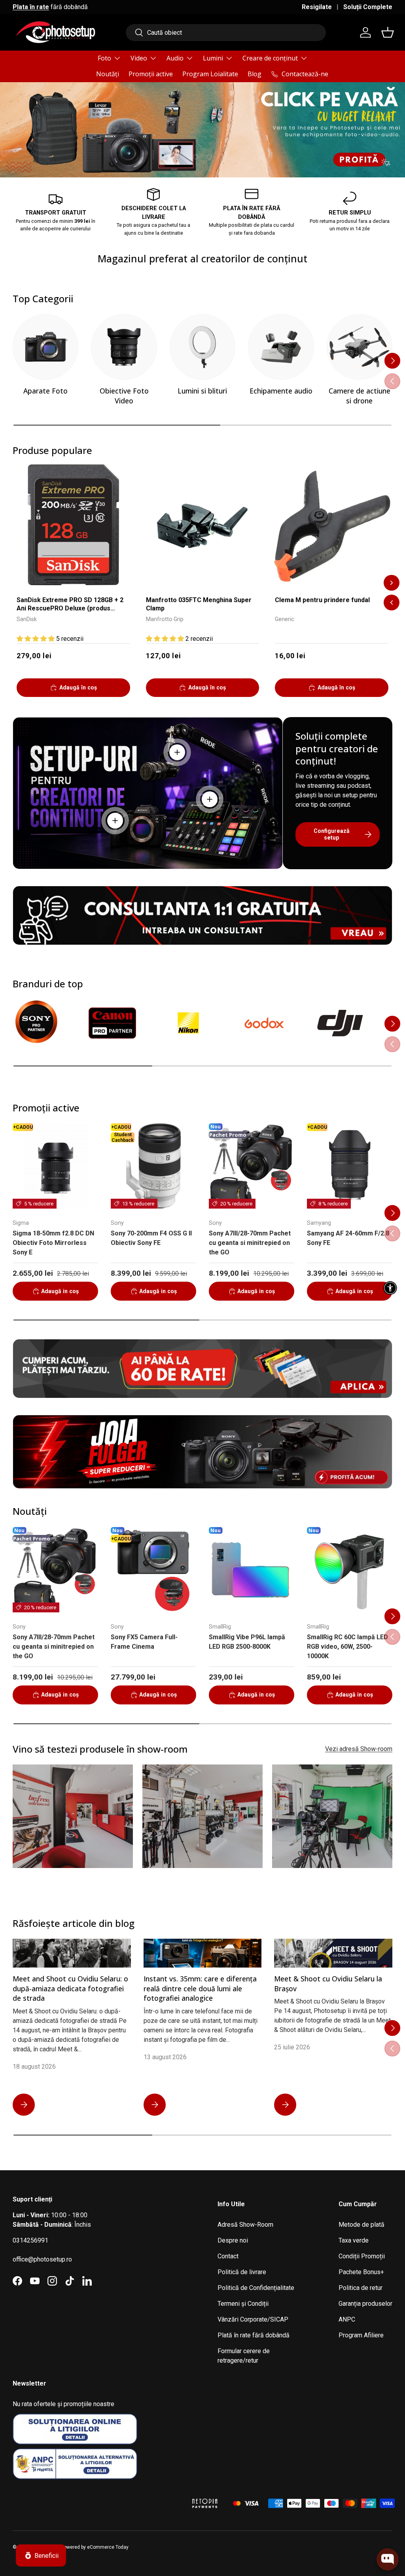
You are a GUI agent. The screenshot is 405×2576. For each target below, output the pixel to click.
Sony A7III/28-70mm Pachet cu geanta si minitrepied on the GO (250, 1243)
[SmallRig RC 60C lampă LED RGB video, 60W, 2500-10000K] (350, 1570)
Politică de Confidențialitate (256, 2288)
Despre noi (233, 2240)
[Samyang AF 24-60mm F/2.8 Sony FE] (350, 1166)
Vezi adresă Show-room (359, 1749)
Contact (228, 2256)
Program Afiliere (361, 2335)
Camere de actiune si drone (360, 396)
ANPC (347, 2319)
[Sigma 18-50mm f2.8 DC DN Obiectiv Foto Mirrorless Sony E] (55, 1166)
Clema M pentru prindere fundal (322, 600)
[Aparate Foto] (45, 347)
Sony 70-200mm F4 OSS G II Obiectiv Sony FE (151, 1238)
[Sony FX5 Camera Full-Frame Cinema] (153, 1570)
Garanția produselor (365, 2304)
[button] (388, 32)
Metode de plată (361, 2225)
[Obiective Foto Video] (124, 347)
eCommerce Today (108, 2547)
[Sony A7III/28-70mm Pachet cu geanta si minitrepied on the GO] (252, 1166)
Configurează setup (332, 834)
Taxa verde (354, 2240)
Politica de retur (361, 2288)
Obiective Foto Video (124, 396)
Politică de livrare (242, 2272)
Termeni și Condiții (243, 2304)
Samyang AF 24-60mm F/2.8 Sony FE (348, 1238)
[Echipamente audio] (281, 347)
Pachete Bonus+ (361, 2272)
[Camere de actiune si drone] (360, 347)
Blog (255, 74)
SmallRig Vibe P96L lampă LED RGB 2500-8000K (247, 1642)
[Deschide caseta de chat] (388, 2559)
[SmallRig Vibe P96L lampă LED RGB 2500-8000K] (252, 1570)
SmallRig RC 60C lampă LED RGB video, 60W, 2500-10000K (347, 1647)
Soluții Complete (368, 7)
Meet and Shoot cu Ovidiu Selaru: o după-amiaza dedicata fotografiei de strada (70, 1988)
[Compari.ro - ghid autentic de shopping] (144, 2493)
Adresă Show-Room (245, 2225)
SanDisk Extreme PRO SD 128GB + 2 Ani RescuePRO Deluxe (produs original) (70, 605)
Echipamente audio (281, 391)
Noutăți (108, 74)
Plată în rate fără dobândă (254, 2335)
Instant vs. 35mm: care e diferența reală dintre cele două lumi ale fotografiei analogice (200, 1988)
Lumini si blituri (202, 391)
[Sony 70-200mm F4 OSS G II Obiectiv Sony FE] (153, 1166)
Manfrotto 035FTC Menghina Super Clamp (199, 604)
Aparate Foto (45, 391)
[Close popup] (392, 2523)
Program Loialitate (210, 74)
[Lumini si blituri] (202, 347)
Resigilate (317, 7)
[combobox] (226, 33)
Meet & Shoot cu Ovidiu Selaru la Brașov (328, 1984)
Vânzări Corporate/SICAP (253, 2319)
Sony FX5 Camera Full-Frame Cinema (144, 1642)
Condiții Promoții (362, 2256)
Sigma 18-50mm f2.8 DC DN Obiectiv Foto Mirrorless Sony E (53, 1243)
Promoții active (151, 74)
